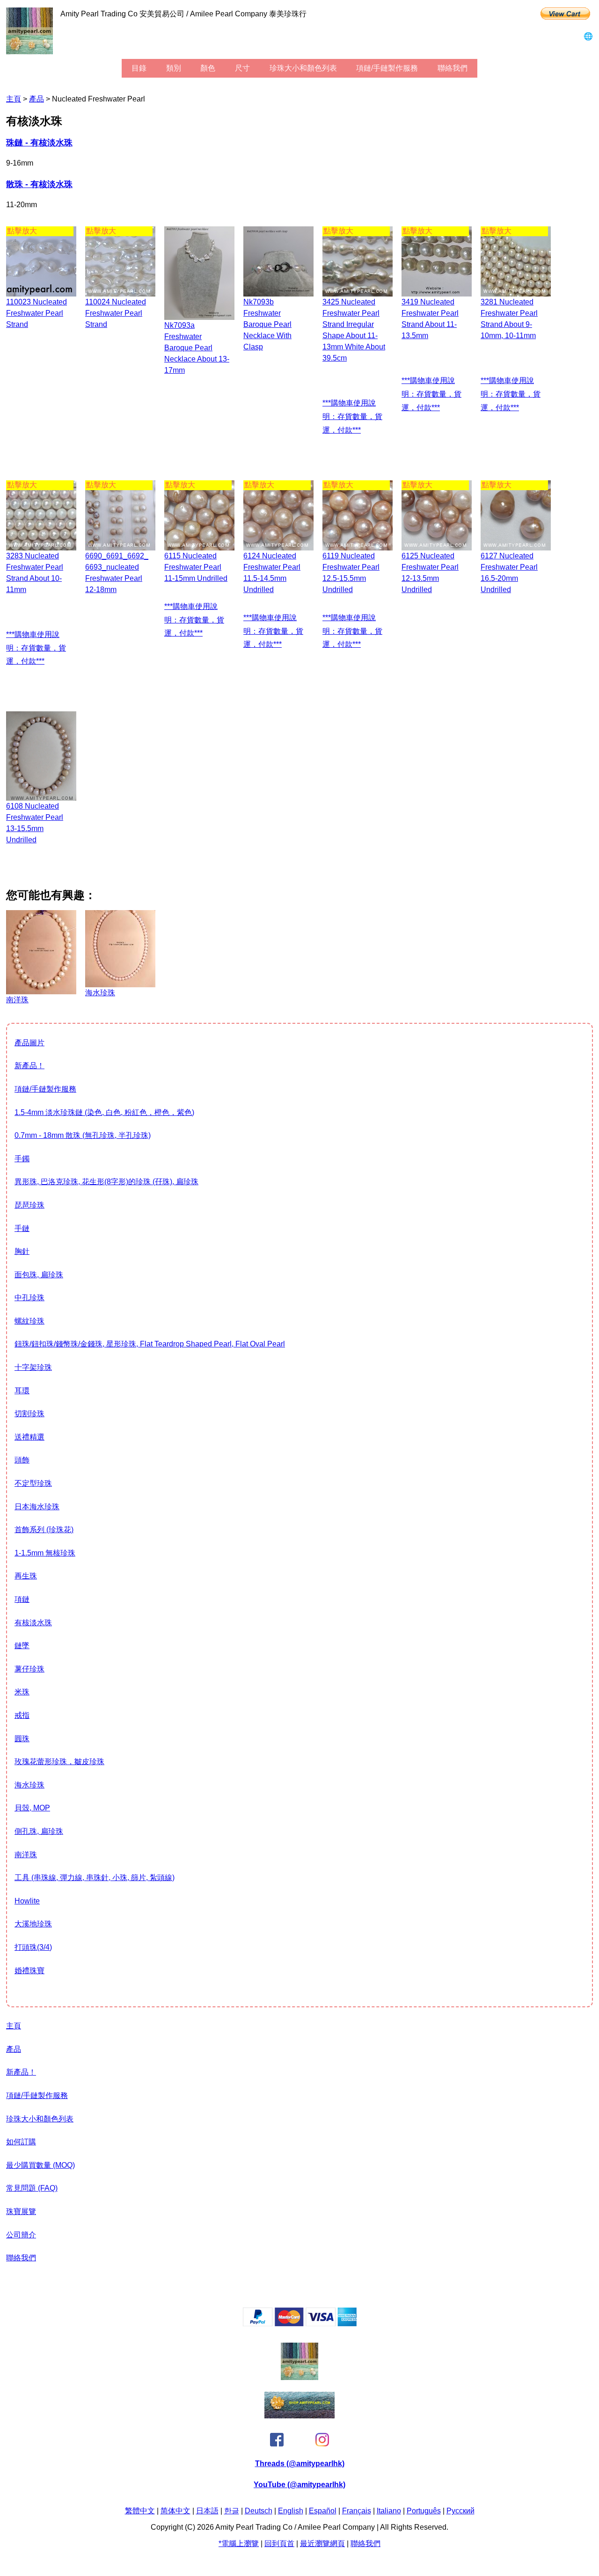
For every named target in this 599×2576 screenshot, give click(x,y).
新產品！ (29, 1066)
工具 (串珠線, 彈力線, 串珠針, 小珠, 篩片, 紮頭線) (95, 1878)
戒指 (22, 1715)
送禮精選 (29, 1437)
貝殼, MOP (32, 1808)
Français (357, 2511)
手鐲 (22, 1159)
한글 (232, 2511)
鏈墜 (22, 1646)
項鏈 (22, 1599)
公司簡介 (21, 2235)
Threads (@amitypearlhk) (300, 2464)
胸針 (22, 1251)
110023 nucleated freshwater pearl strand (37, 313)
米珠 (22, 1692)
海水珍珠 (29, 1785)
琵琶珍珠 (29, 1205)
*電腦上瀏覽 (239, 2543)
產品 (37, 99)
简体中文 (175, 2511)
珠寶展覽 (21, 2211)
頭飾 (22, 1460)
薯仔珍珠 (29, 1669)
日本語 (207, 2511)
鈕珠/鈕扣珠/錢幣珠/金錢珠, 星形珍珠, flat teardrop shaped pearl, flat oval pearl (150, 1344)
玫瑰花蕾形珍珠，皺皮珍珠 (59, 1762)
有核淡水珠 (33, 1623)
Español (323, 2511)
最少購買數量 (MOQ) (40, 2165)
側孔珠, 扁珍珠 (39, 1831)
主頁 (14, 99)
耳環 (22, 1391)
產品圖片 (29, 1043)
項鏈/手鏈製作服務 (387, 68)
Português (424, 2511)
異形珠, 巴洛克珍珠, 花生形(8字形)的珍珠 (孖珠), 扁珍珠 (106, 1182)
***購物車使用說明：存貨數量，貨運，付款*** (352, 416)
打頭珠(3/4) (33, 1947)
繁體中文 (140, 2511)
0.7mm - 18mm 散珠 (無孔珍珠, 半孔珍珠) (83, 1135)
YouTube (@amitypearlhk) (299, 2485)
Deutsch (259, 2511)
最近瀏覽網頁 (322, 2543)
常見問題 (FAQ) (32, 2188)
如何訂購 (21, 2142)
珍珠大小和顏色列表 (303, 68)
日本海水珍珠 (37, 1507)
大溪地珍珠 (33, 1924)
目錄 (139, 68)
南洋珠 (26, 1855)
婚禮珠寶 (29, 1971)
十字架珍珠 (33, 1367)
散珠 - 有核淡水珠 (39, 184)
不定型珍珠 (33, 1483)
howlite (27, 1901)
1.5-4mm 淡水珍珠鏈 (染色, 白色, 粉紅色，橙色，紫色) (104, 1112)
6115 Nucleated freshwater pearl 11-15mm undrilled (196, 567)
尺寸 (242, 68)
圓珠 (22, 1739)
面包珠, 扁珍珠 (39, 1275)
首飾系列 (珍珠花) (44, 1530)
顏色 (208, 68)
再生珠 (26, 1576)
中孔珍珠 (29, 1298)
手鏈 (22, 1228)
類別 (174, 68)
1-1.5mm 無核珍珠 (45, 1553)
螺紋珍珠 (29, 1321)
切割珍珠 (29, 1414)
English (291, 2511)
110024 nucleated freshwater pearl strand (116, 313)
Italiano (389, 2511)
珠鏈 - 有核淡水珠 (39, 143)
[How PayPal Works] (300, 2324)
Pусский (460, 2511)
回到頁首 (279, 2543)
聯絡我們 (453, 68)
